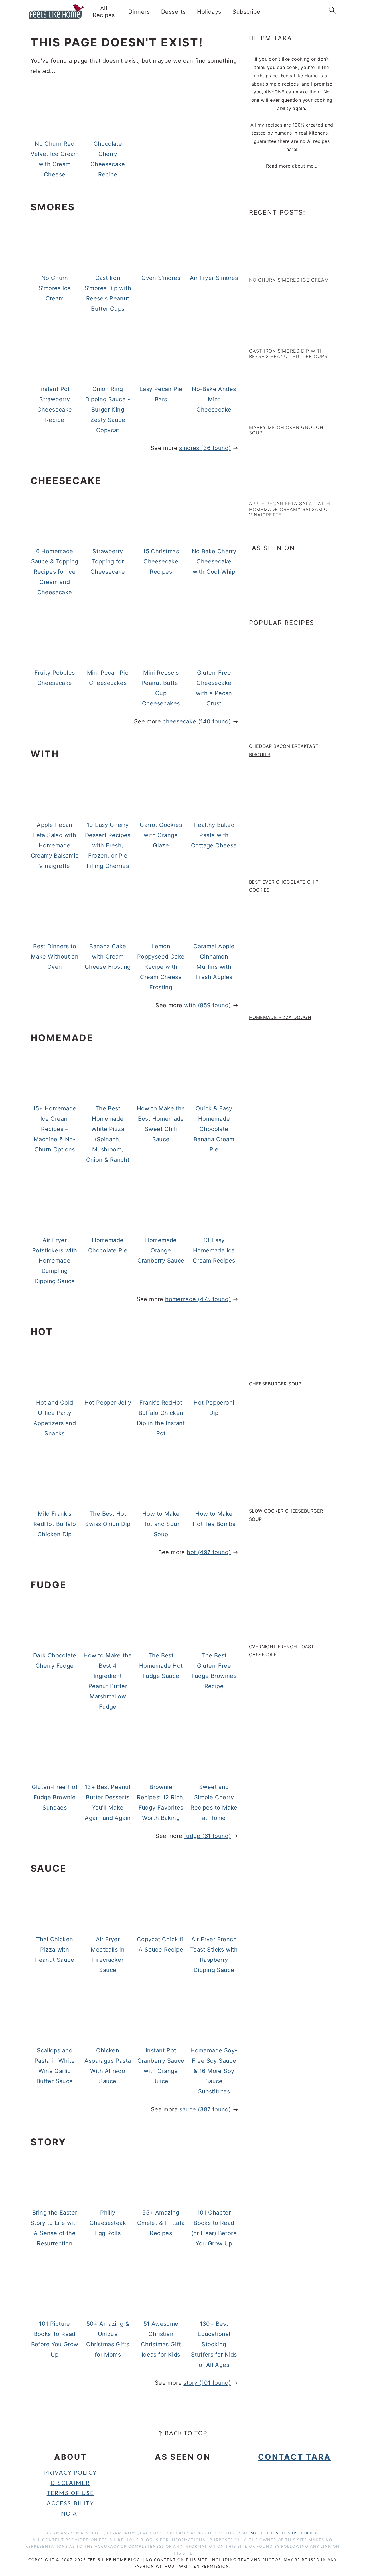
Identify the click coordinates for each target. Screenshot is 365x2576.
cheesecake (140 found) (197, 721)
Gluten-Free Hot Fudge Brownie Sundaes (55, 1797)
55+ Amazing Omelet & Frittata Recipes (161, 2223)
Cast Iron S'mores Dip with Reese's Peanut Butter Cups (288, 354)
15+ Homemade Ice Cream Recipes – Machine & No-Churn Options (55, 1129)
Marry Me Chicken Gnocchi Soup (287, 430)
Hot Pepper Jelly (108, 1403)
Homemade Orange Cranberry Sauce (161, 1250)
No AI (70, 2514)
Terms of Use (70, 2493)
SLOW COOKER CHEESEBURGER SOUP (286, 1515)
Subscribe (246, 12)
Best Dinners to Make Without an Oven (55, 957)
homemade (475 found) (198, 1299)
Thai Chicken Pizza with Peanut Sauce (55, 1950)
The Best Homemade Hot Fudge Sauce (161, 1666)
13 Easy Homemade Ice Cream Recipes (214, 1250)
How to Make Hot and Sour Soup (161, 1524)
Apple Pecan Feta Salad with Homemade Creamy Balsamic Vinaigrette (55, 845)
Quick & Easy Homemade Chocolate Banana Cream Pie (214, 1129)
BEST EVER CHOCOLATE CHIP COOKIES (284, 886)
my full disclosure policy (284, 2533)
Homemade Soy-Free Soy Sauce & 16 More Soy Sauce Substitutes (214, 2071)
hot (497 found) (209, 1552)
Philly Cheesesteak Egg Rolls (108, 2223)
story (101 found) (207, 2383)
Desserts (173, 12)
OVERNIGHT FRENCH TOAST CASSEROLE (281, 1651)
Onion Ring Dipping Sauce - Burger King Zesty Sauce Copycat (108, 410)
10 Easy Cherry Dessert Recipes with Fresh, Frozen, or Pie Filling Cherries (108, 845)
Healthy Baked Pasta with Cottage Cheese (214, 835)
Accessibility (70, 2504)
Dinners (139, 12)
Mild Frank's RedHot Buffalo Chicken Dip (55, 1524)
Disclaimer (70, 2483)
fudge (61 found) (207, 1836)
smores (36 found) (205, 448)
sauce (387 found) (205, 2109)
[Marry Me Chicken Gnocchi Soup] (274, 414)
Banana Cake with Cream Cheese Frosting (108, 957)
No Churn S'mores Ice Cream (55, 288)
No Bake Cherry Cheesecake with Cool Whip (214, 561)
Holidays (209, 12)
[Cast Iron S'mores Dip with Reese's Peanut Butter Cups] (274, 338)
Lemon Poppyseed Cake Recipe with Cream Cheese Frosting (161, 967)
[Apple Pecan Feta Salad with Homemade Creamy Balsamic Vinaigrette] (274, 491)
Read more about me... (292, 166)
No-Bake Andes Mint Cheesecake (214, 399)
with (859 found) (207, 1005)
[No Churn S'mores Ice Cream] (274, 267)
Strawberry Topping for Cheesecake (108, 561)
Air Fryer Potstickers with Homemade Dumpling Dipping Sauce (55, 1261)
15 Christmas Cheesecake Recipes (161, 561)
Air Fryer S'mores (214, 278)
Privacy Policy (70, 2473)
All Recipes (104, 12)
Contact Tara (295, 2457)
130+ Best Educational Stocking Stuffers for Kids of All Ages (214, 2344)
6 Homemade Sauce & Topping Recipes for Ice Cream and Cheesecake (55, 572)
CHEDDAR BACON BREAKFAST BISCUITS (284, 750)
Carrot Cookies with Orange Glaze (161, 835)
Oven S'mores (161, 278)
